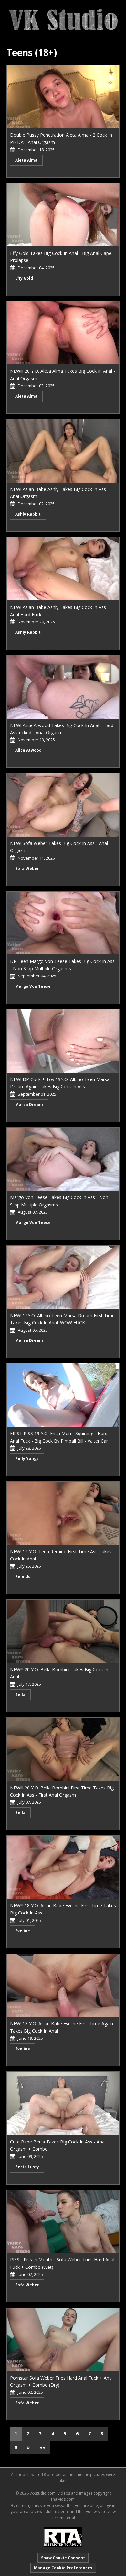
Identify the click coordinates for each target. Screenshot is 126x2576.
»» (42, 2447)
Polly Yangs (27, 1459)
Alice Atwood (28, 750)
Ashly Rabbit (28, 514)
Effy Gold (24, 278)
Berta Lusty (27, 2167)
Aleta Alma (26, 160)
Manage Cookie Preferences (63, 2568)
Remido (23, 1576)
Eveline (23, 1931)
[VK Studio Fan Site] (63, 19)
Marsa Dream (29, 1105)
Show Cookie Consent (63, 2558)
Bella (20, 1695)
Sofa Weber (27, 868)
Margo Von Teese (33, 986)
